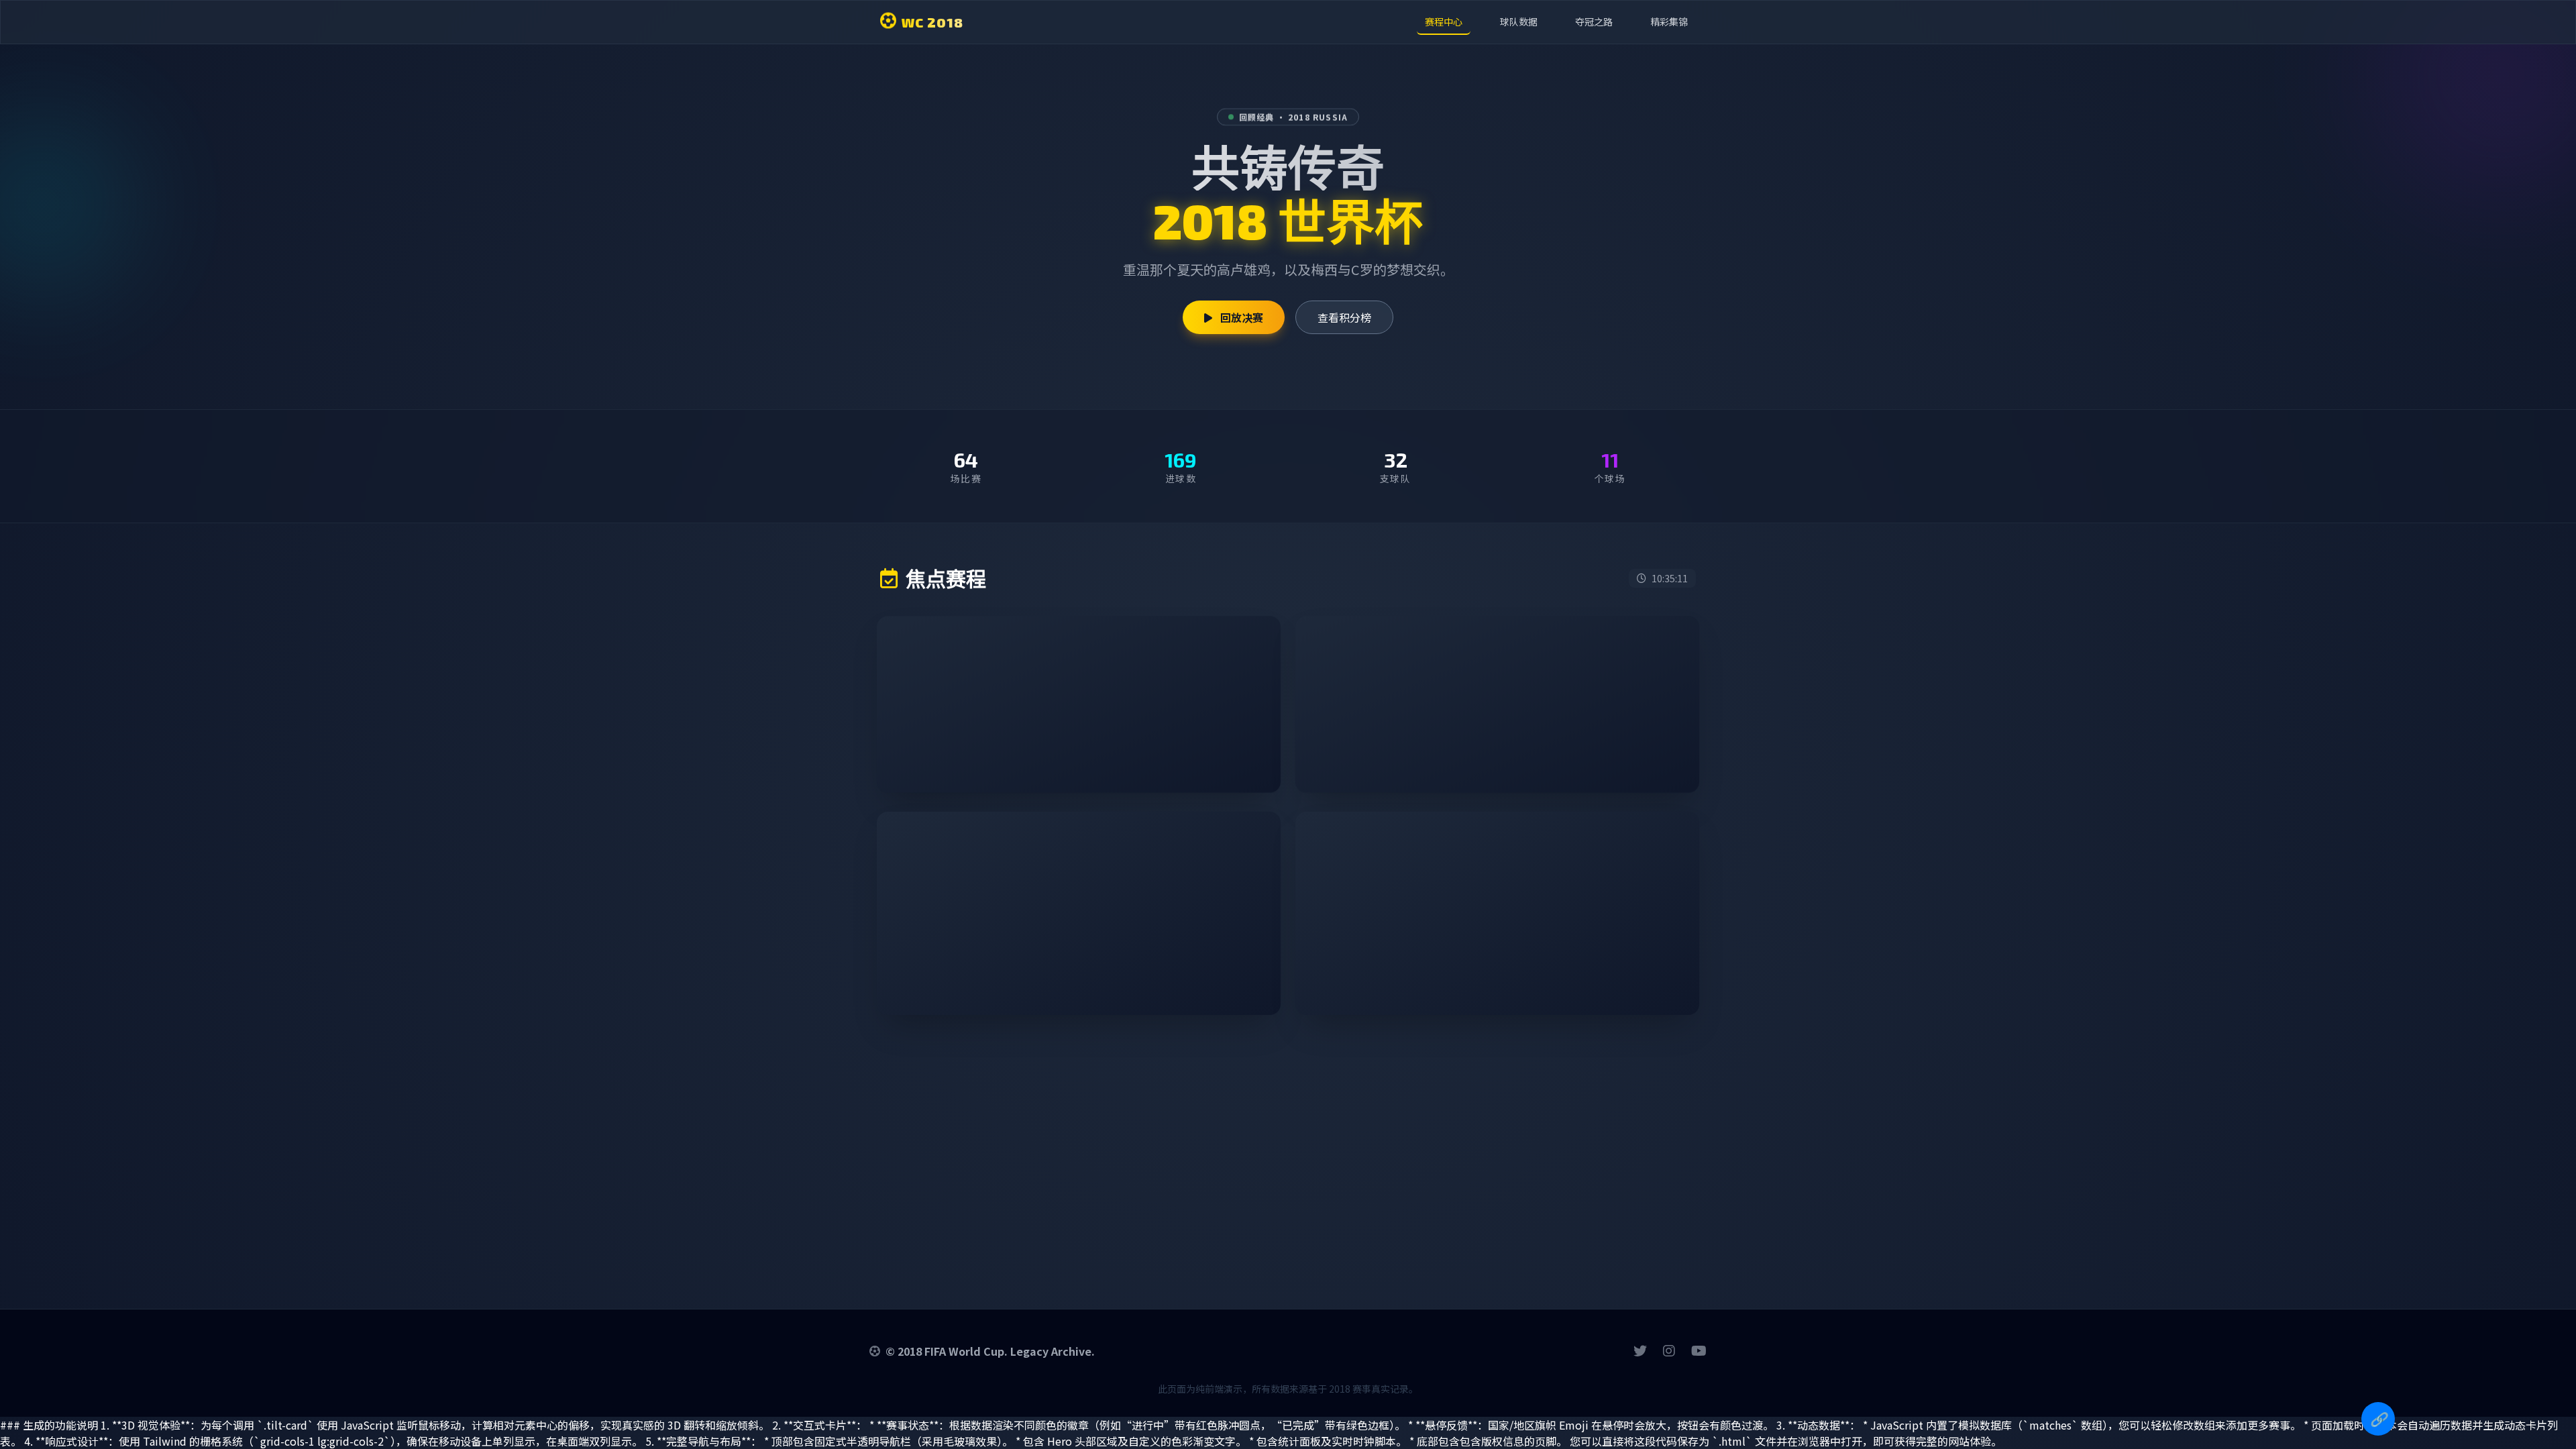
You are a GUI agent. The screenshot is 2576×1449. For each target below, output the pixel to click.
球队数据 (1519, 21)
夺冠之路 (1594, 21)
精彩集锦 (1669, 21)
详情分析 (1226, 765)
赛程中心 (1444, 21)
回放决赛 (1240, 317)
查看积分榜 (1344, 317)
